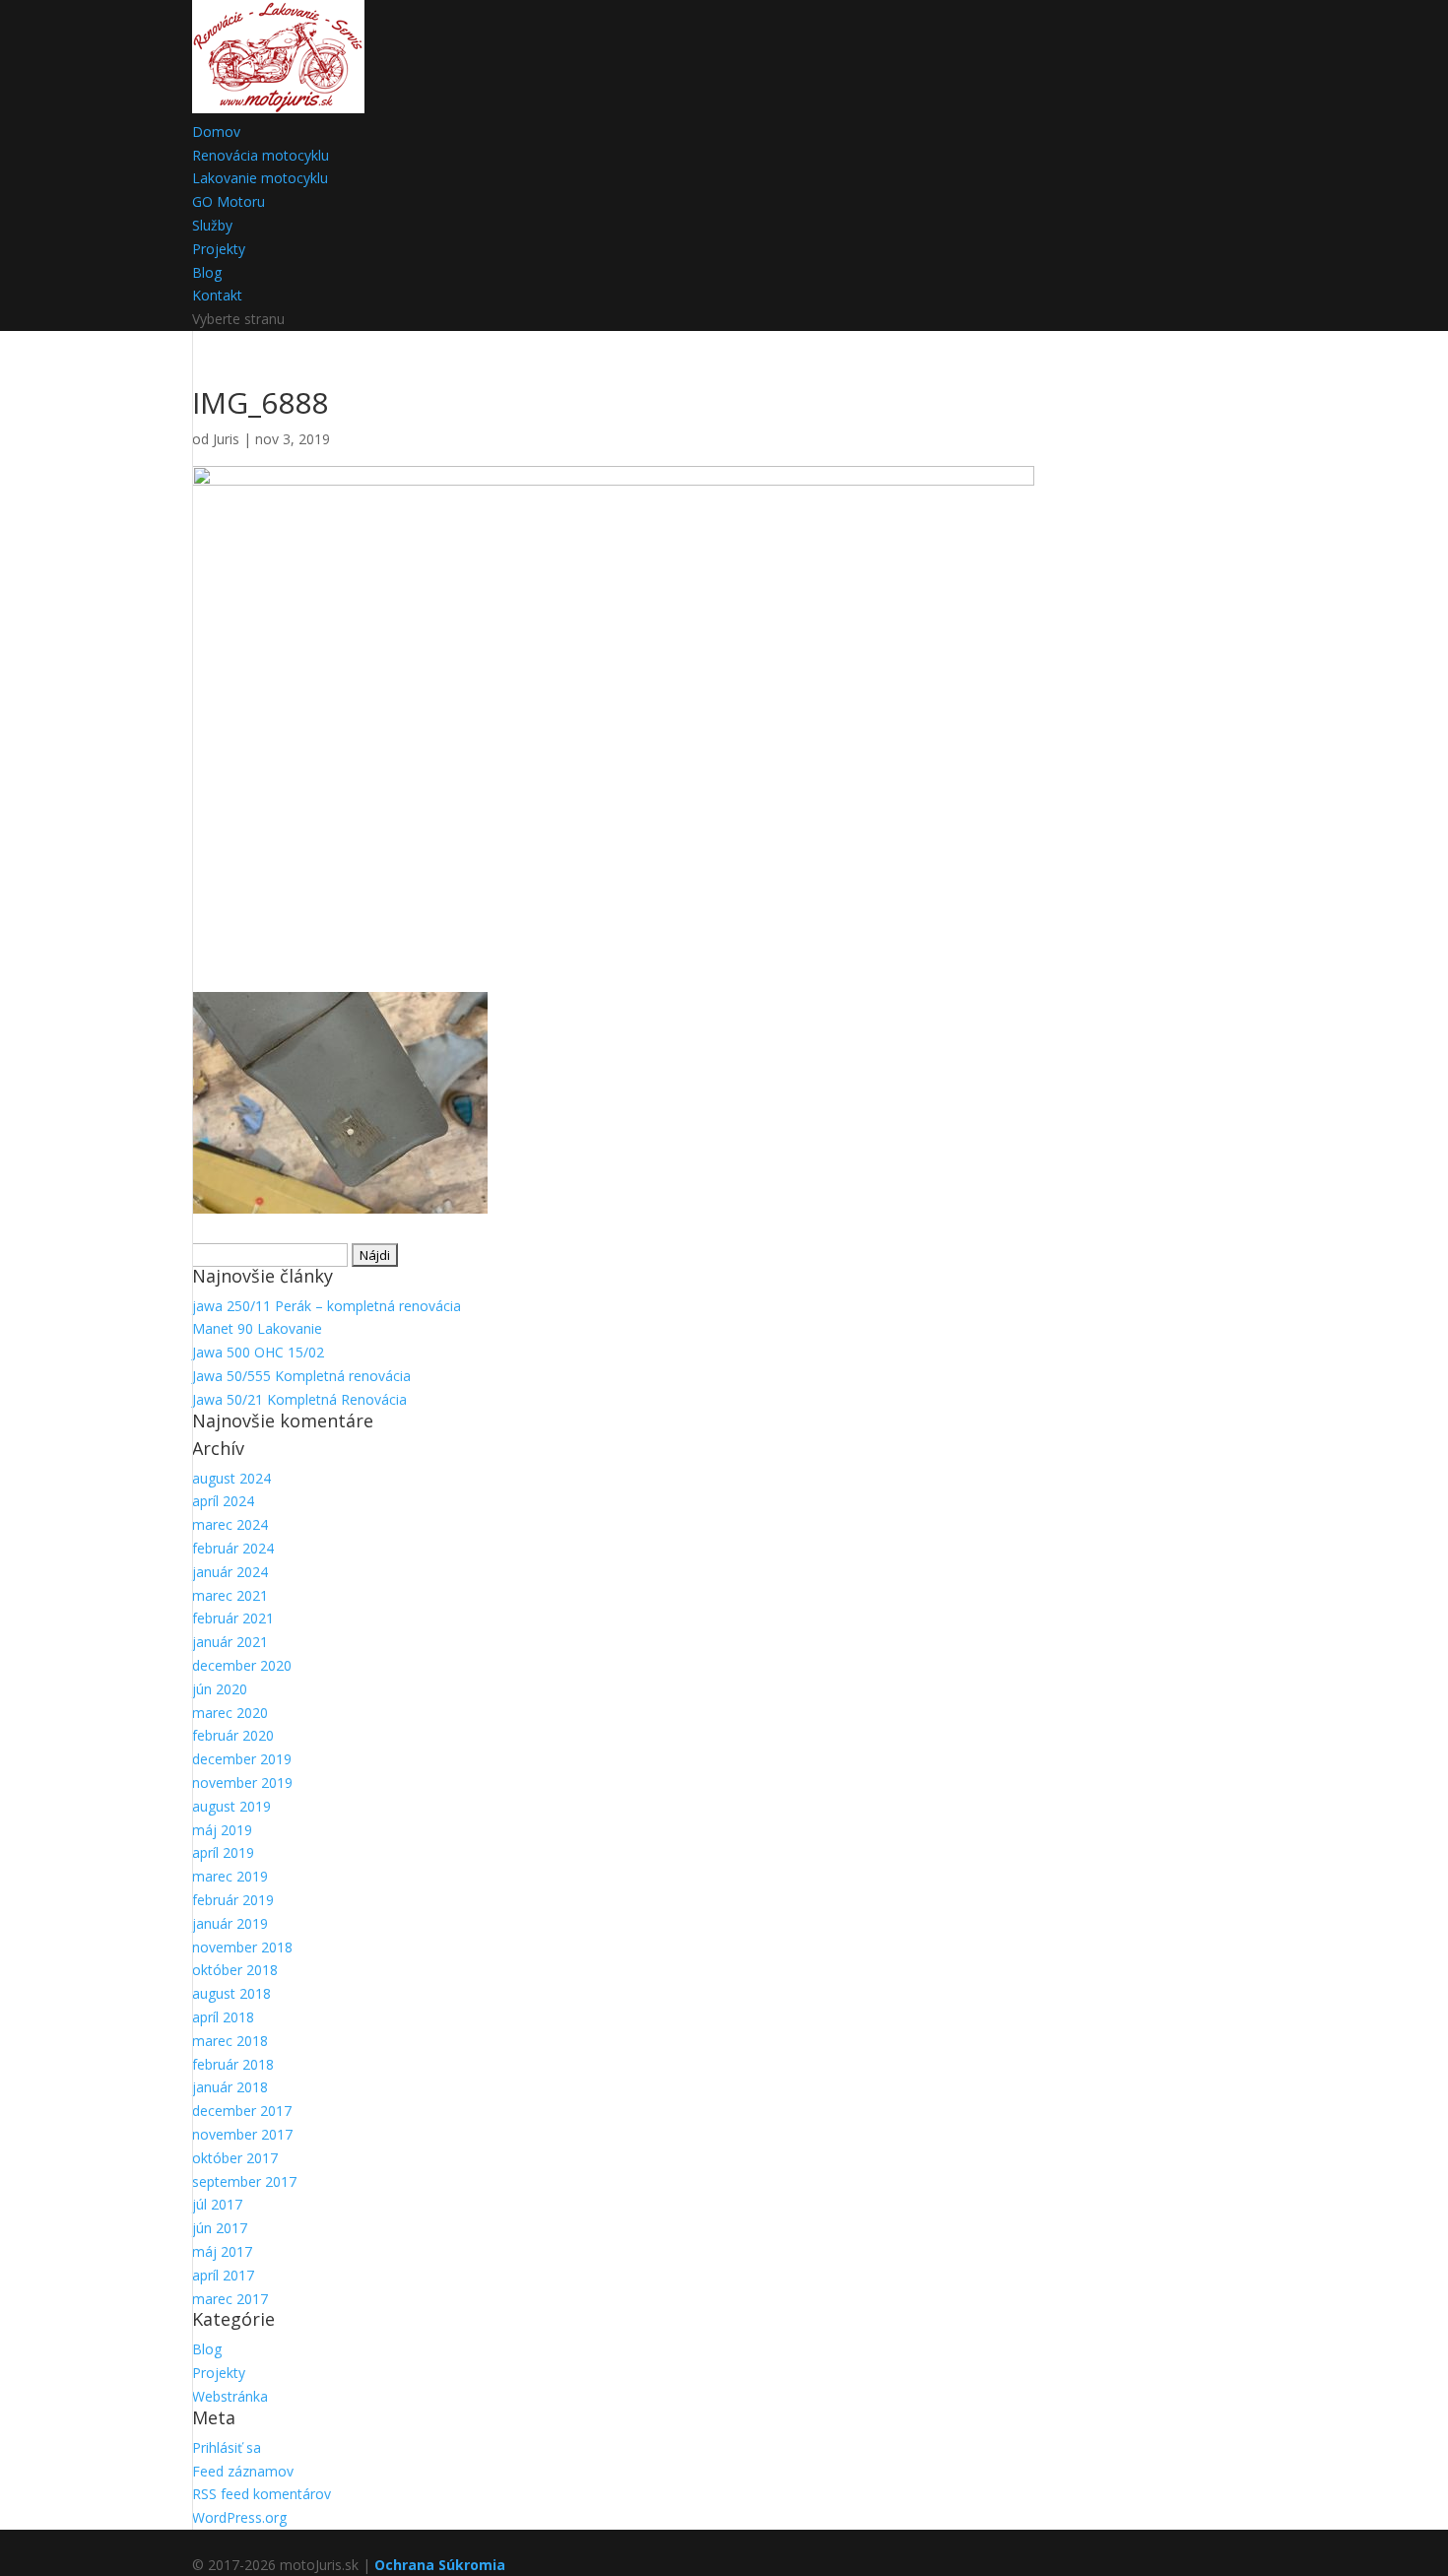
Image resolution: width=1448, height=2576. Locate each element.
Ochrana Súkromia (440, 2565)
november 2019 (242, 1783)
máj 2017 (222, 2251)
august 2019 (231, 1806)
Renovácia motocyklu (261, 155)
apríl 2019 (223, 1852)
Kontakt (217, 295)
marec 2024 (230, 1524)
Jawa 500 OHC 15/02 (258, 1352)
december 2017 (242, 2111)
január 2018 (230, 2087)
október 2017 (235, 2158)
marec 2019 (230, 1876)
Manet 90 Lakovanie (257, 1328)
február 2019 (233, 1900)
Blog (207, 272)
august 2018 (231, 1993)
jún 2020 (220, 1689)
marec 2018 (230, 2041)
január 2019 (230, 1923)
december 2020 (242, 1665)
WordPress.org (239, 2517)
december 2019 (242, 1759)
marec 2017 (230, 2299)
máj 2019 (222, 1830)
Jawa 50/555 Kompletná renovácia (301, 1376)
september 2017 (244, 2181)
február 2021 (233, 1618)
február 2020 (233, 1735)
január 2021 (230, 1642)
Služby (212, 225)
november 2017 (242, 2134)
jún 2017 (220, 2228)
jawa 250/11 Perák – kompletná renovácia (327, 1306)
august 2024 (231, 1478)
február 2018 (233, 2064)
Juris (226, 439)
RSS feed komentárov (262, 2494)
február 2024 (233, 1548)
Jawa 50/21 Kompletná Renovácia (299, 1399)
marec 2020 (230, 1713)
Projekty (219, 249)
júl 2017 (217, 2204)
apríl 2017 (223, 2275)
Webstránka (230, 2396)
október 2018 (235, 1970)
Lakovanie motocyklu (260, 178)
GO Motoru (229, 201)
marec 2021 (230, 1595)
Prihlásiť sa (227, 2447)
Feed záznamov (243, 2471)
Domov (216, 132)
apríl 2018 (223, 2017)
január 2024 (230, 1572)
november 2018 (242, 1947)
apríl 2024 (223, 1501)
